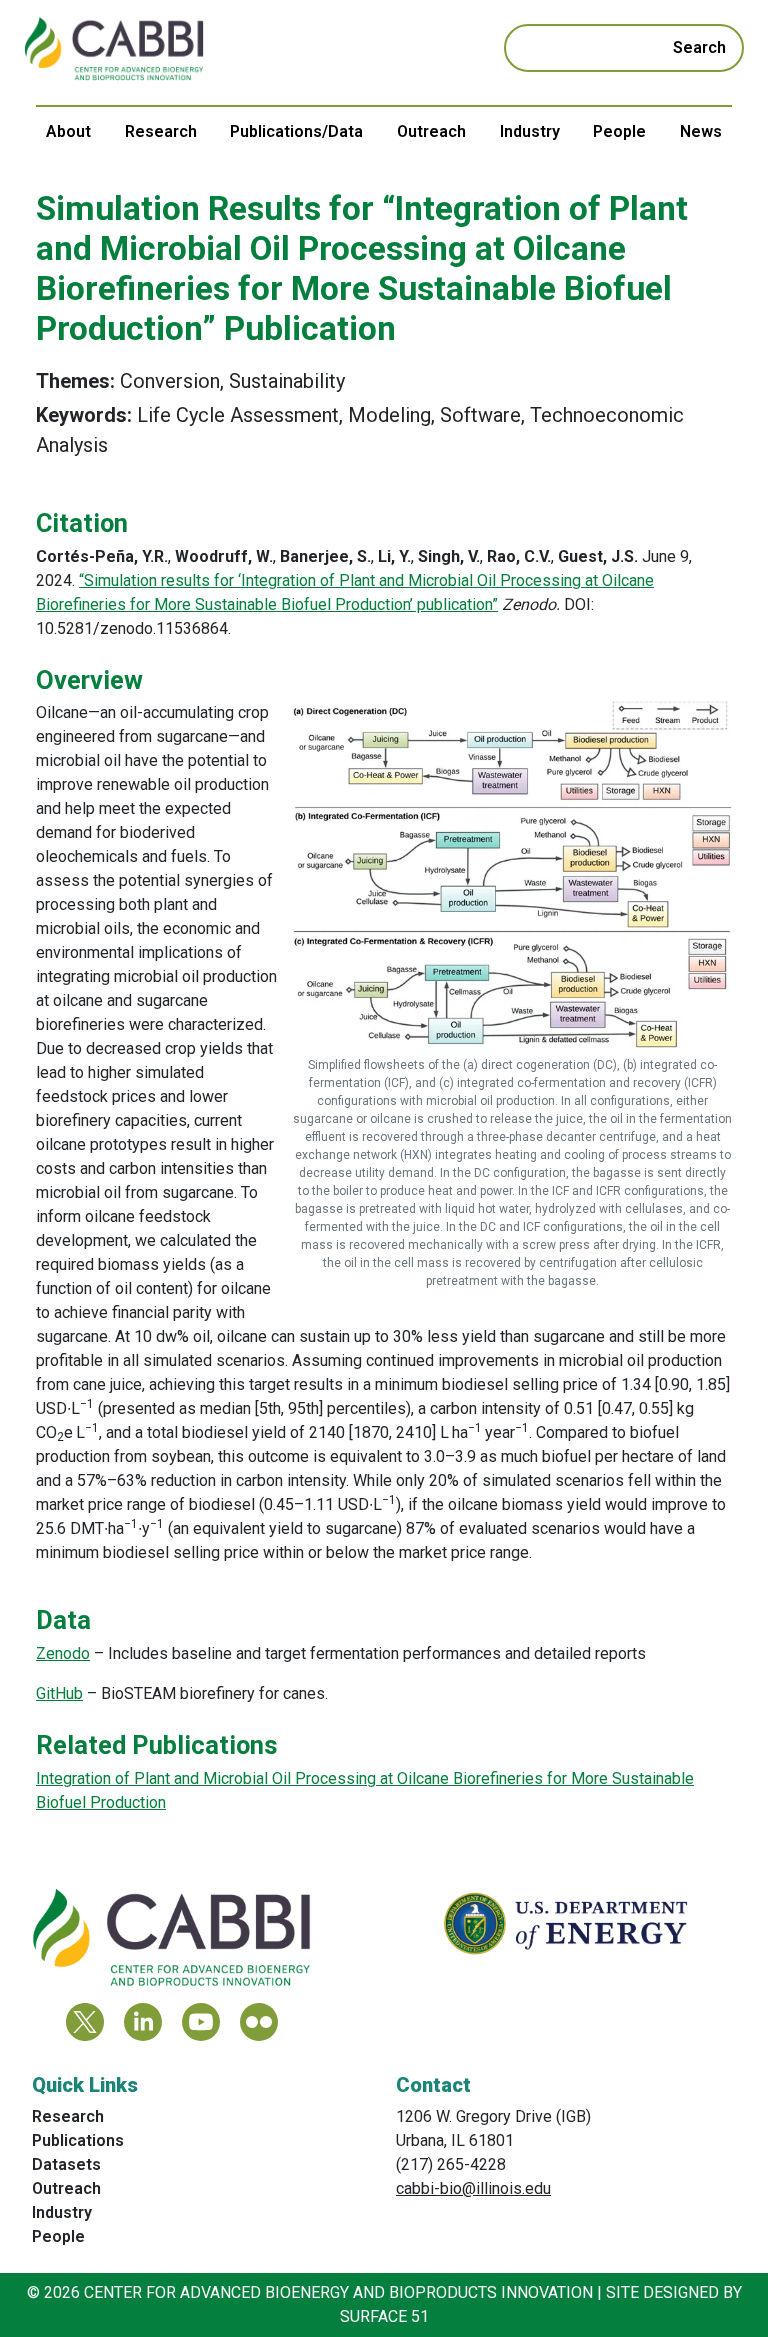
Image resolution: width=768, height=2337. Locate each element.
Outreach (431, 131)
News (701, 131)
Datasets (66, 2164)
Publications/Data (296, 131)
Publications (78, 2140)
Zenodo (63, 1653)
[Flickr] (259, 2022)
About (68, 131)
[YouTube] (201, 2022)
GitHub (59, 1693)
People (619, 131)
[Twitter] (85, 2022)
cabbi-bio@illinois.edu (473, 2188)
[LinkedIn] (143, 2022)
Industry (530, 131)
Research (161, 131)
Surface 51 (384, 2316)
